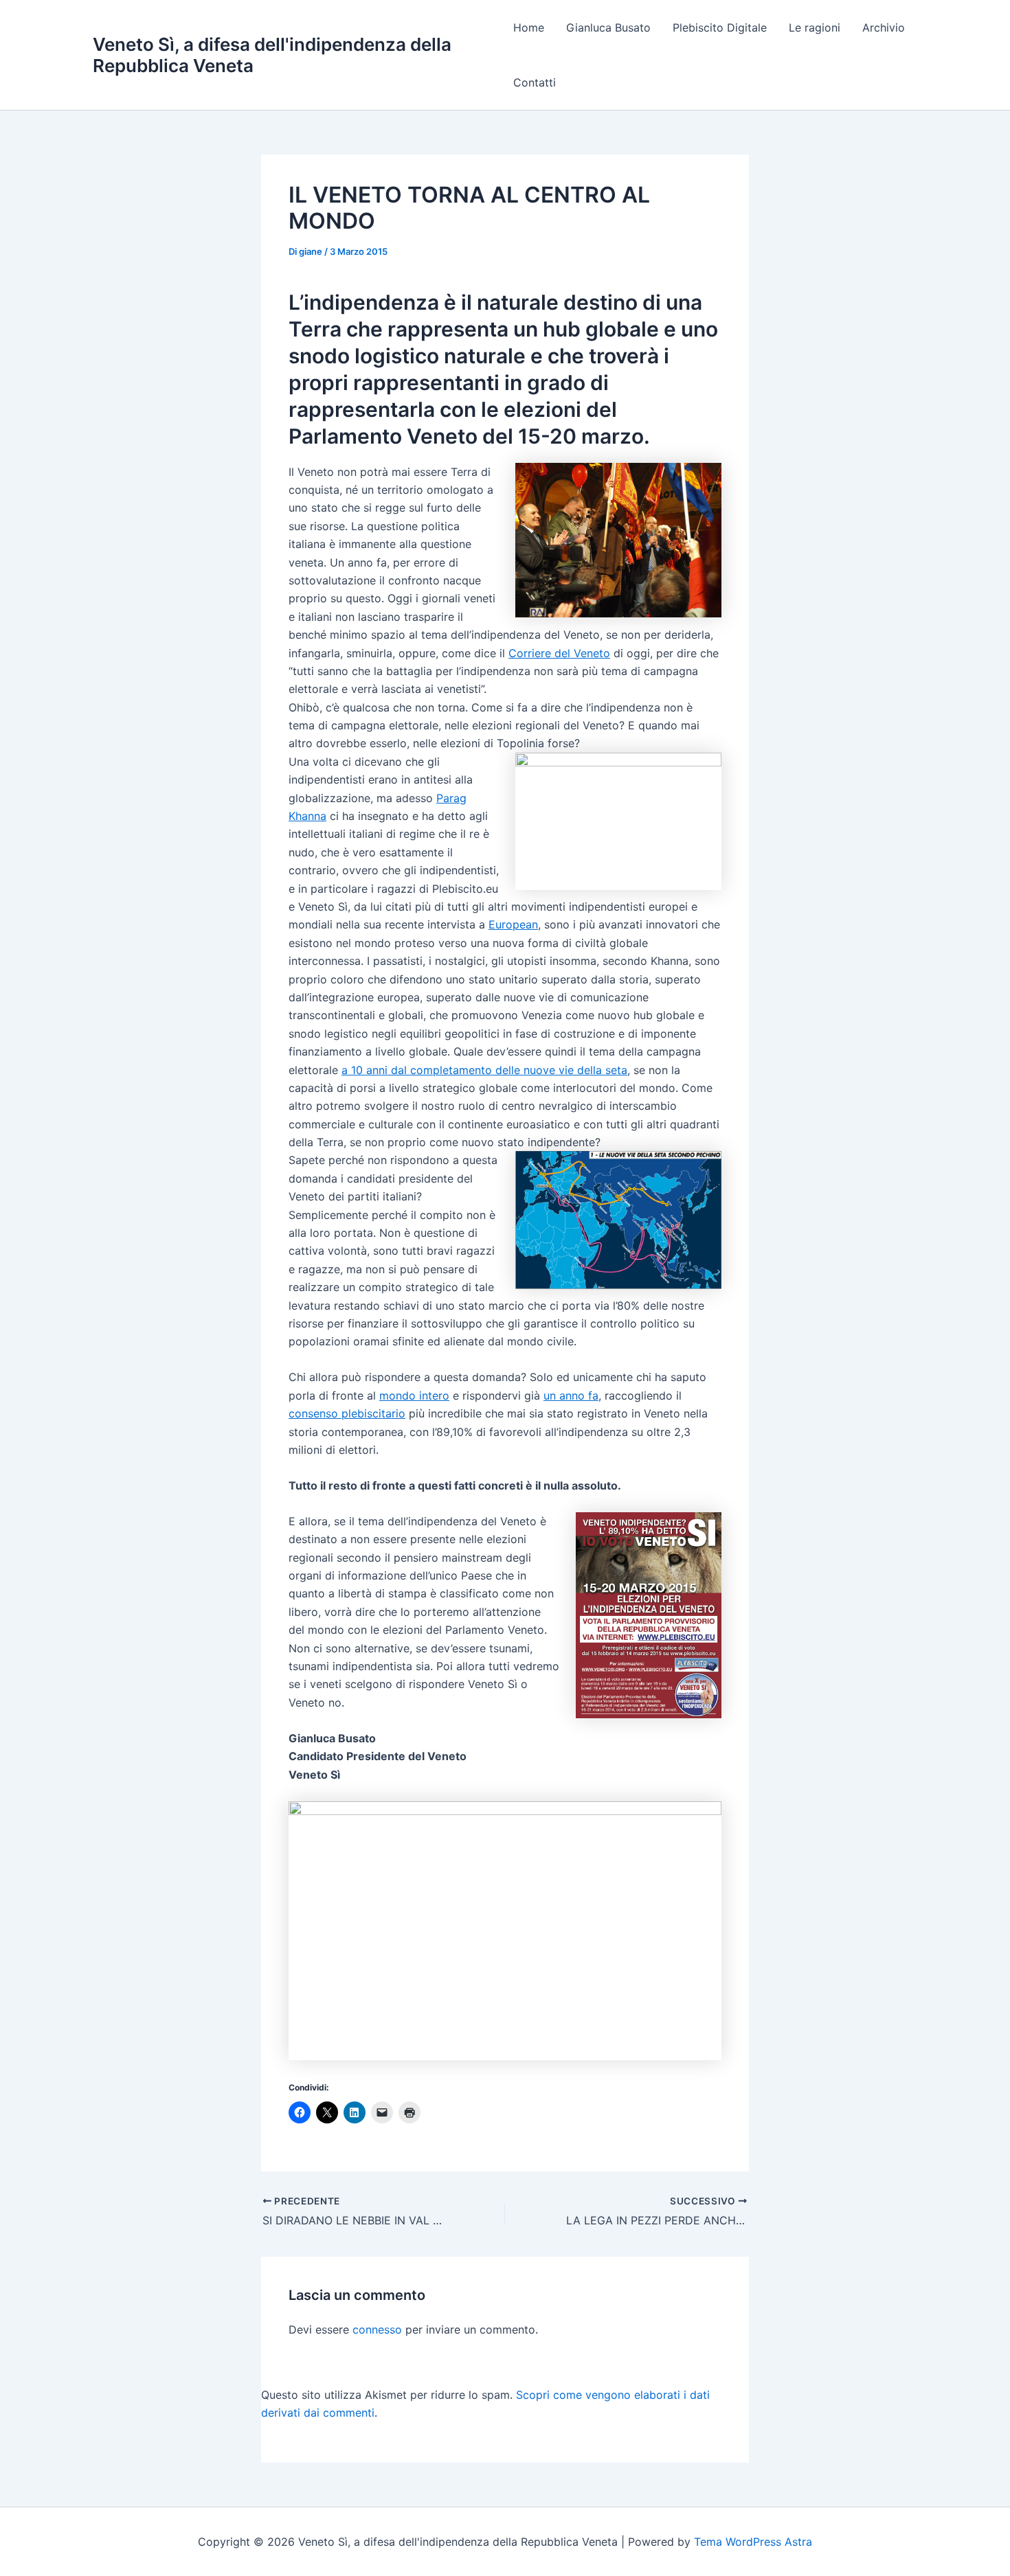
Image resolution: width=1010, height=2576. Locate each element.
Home (529, 27)
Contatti (535, 82)
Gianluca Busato (608, 27)
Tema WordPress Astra (753, 2542)
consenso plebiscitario (347, 1413)
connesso (377, 2329)
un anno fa (571, 1395)
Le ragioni (815, 27)
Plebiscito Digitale (720, 27)
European (513, 924)
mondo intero (414, 1395)
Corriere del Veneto (559, 653)
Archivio (884, 27)
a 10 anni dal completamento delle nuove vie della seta (484, 1070)
